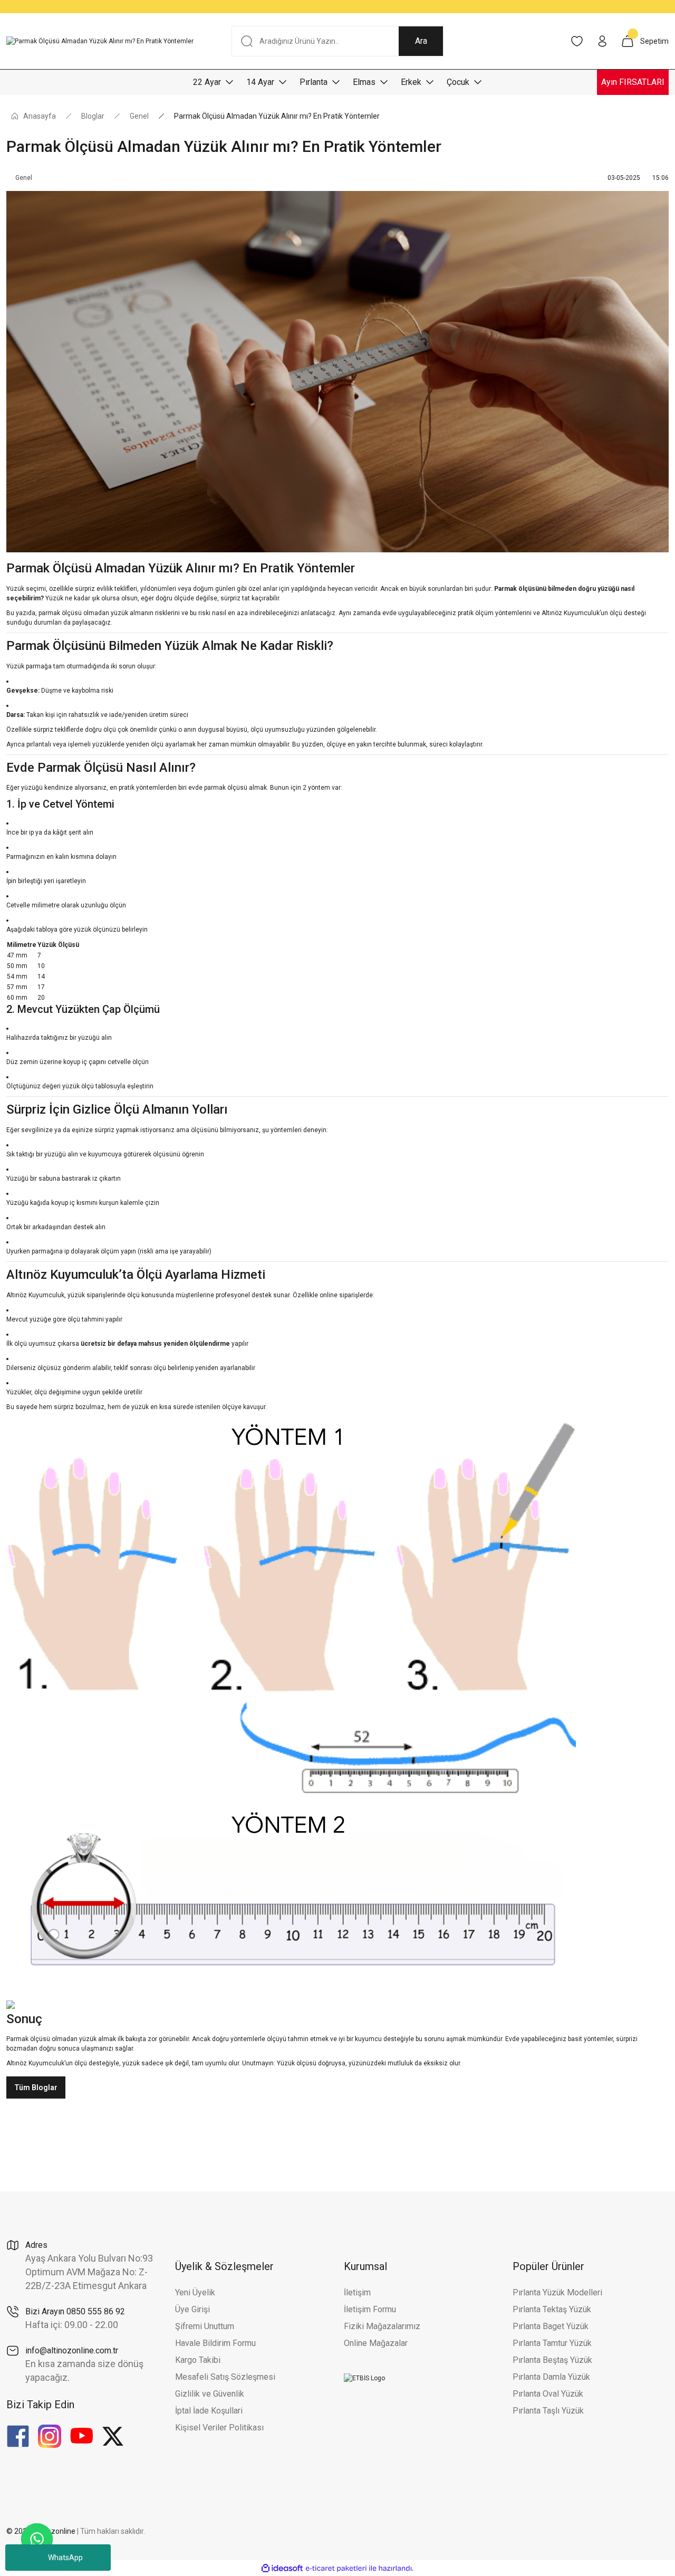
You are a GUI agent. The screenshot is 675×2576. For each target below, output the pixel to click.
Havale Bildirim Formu (215, 2343)
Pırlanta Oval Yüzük (548, 2394)
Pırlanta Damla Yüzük (551, 2377)
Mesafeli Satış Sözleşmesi (225, 2377)
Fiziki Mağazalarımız (382, 2326)
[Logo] (100, 41)
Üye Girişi (192, 2309)
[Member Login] (602, 41)
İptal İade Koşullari (209, 2411)
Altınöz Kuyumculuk (35, 2063)
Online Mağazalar (376, 2343)
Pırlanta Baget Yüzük (551, 2326)
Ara (421, 41)
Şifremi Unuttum (205, 2326)
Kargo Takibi (198, 2360)
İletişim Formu (370, 2309)
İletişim (357, 2292)
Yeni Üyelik (195, 2292)
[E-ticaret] (336, 2568)
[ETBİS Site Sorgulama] (364, 2378)
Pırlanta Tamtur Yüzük (552, 2343)
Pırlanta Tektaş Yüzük (552, 2309)
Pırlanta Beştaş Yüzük (552, 2360)
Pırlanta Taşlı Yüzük (548, 2411)
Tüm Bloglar (36, 2087)
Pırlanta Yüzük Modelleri (557, 2292)
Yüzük (54, 598)
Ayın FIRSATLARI (633, 82)
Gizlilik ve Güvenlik (210, 2394)
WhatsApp (65, 2558)
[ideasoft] (282, 2568)
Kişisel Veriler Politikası (219, 2427)
